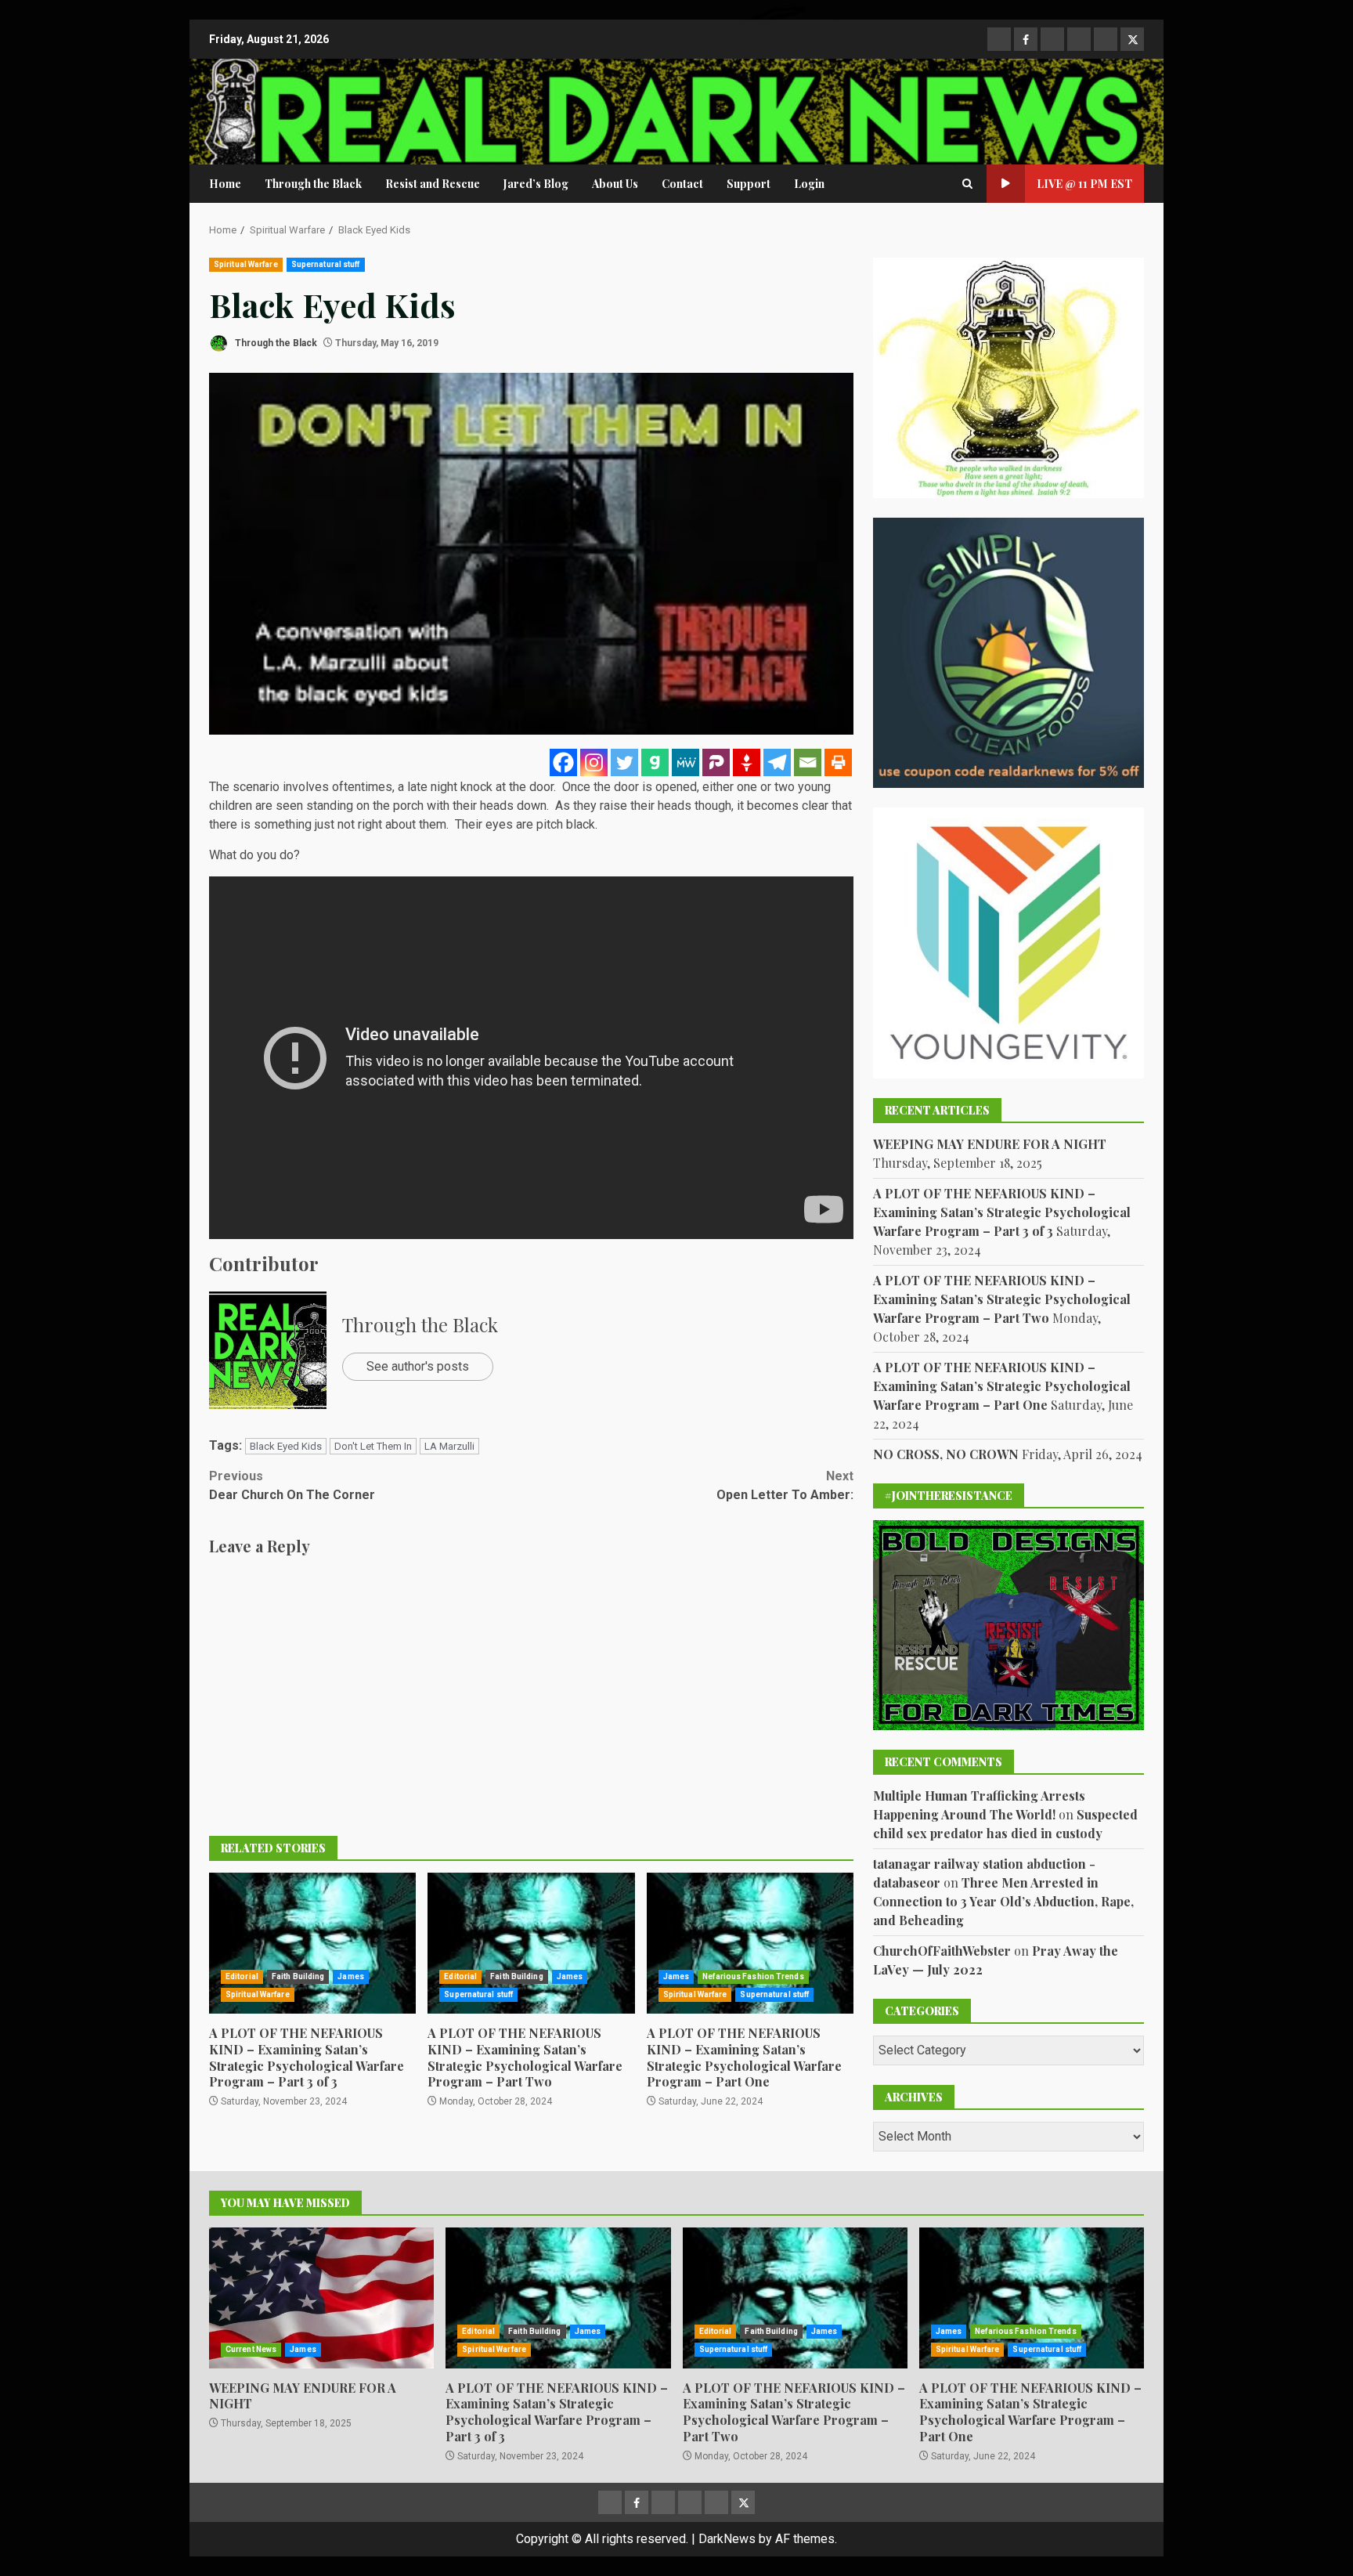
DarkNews (727, 2539)
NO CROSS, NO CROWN (946, 1454)
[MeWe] (686, 762)
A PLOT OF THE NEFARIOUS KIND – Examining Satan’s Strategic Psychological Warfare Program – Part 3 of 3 (312, 1943)
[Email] (808, 762)
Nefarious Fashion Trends (753, 1976)
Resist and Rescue (433, 184)
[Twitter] (624, 762)
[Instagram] (594, 762)
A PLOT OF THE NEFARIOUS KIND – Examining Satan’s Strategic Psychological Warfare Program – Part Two (531, 1943)
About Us (615, 184)
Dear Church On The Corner (292, 1485)
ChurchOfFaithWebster (942, 1951)
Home (225, 184)
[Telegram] (777, 762)
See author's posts (418, 1366)
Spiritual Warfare (246, 264)
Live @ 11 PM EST (1084, 184)
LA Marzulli (449, 1446)
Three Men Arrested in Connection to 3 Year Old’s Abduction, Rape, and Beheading (1003, 1901)
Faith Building (298, 1976)
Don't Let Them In (373, 1446)
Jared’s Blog (536, 184)
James (351, 1976)
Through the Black (313, 184)
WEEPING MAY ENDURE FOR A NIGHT (990, 1144)
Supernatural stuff (326, 264)
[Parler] (716, 762)
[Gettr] (747, 762)
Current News (251, 2349)
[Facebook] (563, 762)
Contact (682, 184)
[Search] (967, 184)
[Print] (838, 762)
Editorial (242, 1976)
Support (749, 184)
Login (809, 184)
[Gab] (655, 762)
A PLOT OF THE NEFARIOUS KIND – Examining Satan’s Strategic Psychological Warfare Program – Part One (750, 1943)
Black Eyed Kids (286, 1446)
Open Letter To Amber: (785, 1485)
